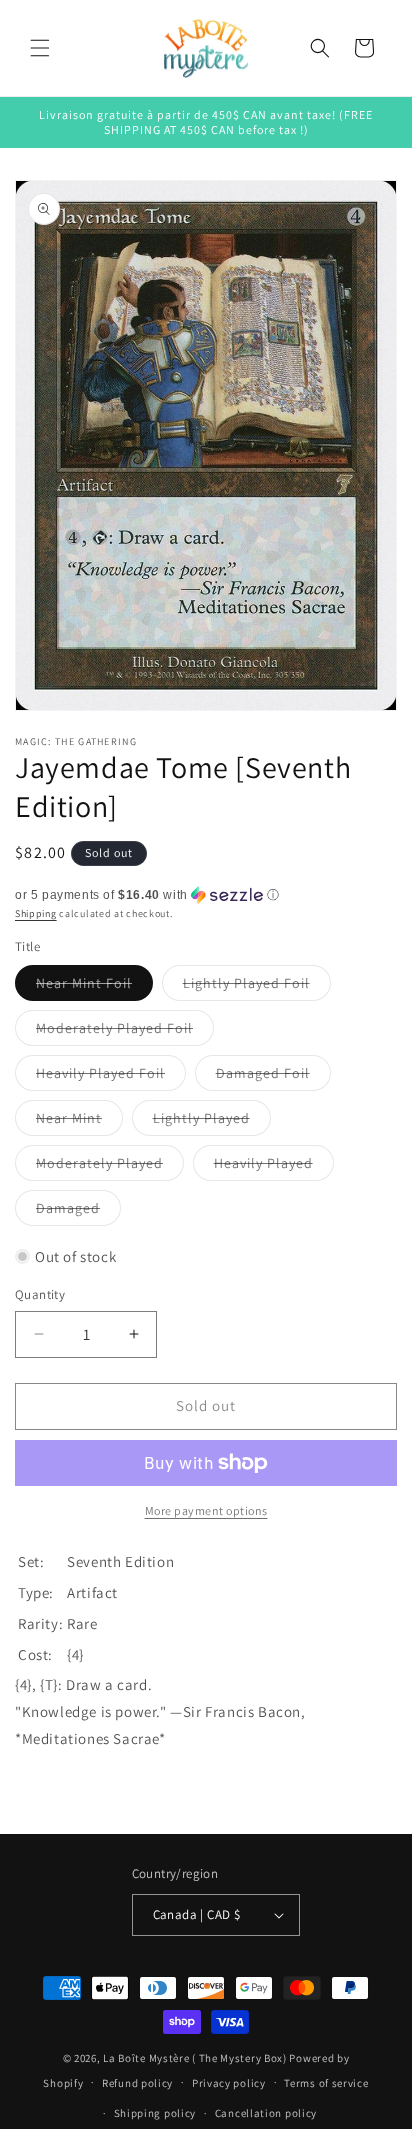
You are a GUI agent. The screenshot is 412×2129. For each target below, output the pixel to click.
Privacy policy (229, 2083)
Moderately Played (110, 1167)
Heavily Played (274, 1167)
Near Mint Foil (94, 987)
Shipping (36, 913)
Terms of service (326, 2083)
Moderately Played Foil (125, 1032)
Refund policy (137, 2083)
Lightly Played (212, 1122)
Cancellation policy (266, 2113)
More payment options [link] (206, 1510)
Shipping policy (155, 2113)
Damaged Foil (273, 1077)
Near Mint (79, 1122)
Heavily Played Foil (111, 1077)
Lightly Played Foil (257, 987)
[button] (40, 48)
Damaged (78, 1212)
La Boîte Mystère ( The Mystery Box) (195, 2058)
